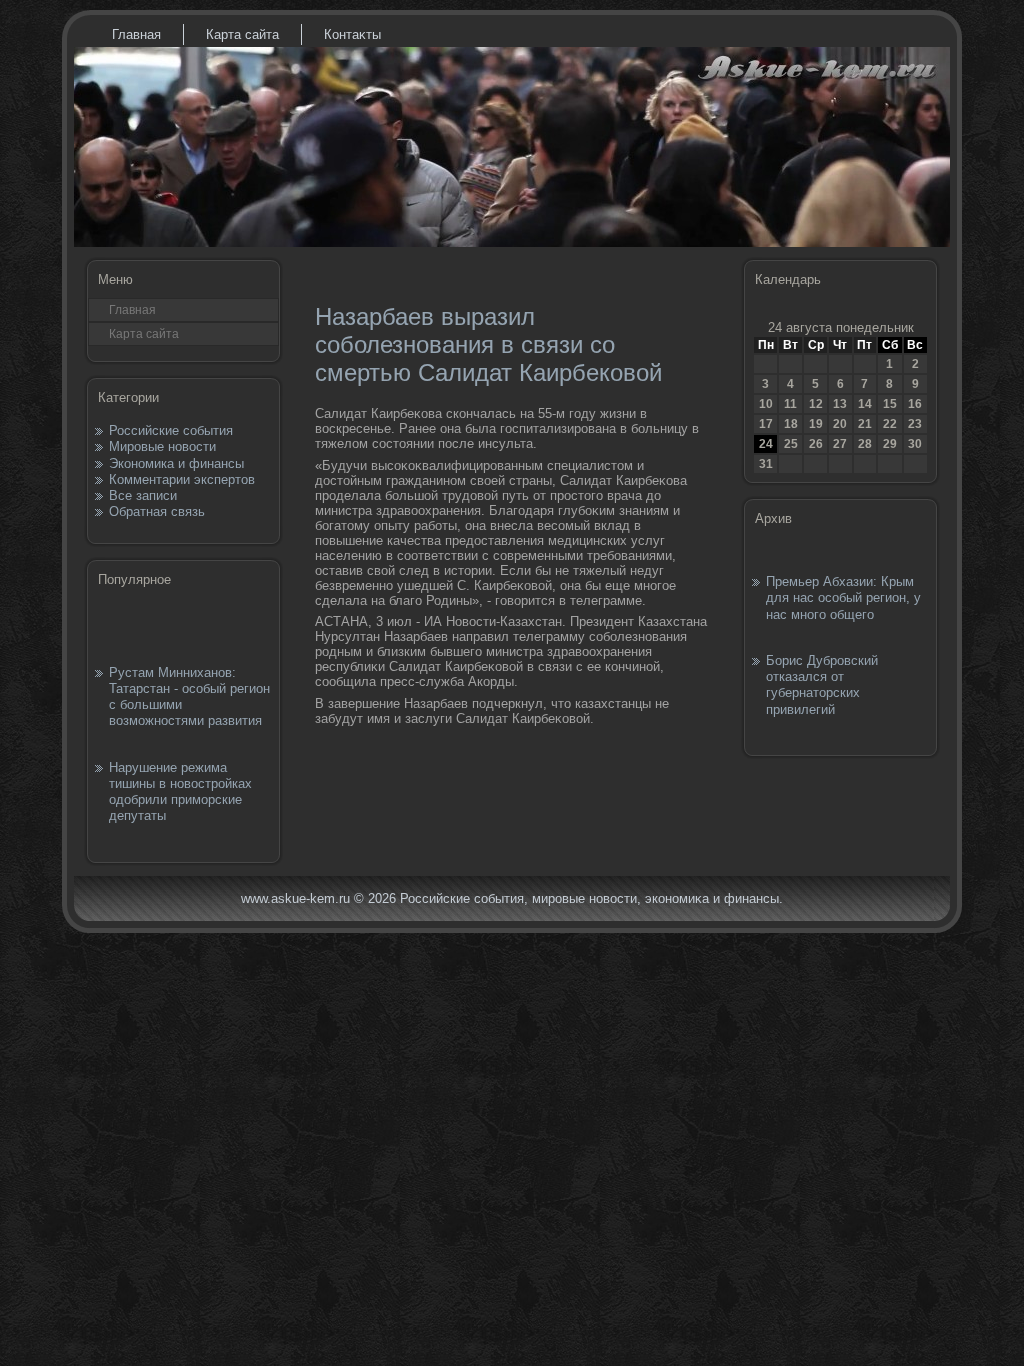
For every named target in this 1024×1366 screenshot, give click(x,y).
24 (766, 444)
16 (915, 404)
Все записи (143, 495)
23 (915, 424)
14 (865, 404)
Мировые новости (162, 446)
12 (816, 404)
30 (915, 444)
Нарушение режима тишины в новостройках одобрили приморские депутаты (180, 792)
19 (816, 424)
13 (840, 404)
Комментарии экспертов (182, 479)
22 (890, 424)
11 (790, 404)
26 (816, 444)
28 (865, 444)
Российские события (171, 430)
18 (791, 424)
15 (890, 404)
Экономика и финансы (176, 463)
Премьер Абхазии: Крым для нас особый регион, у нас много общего (843, 598)
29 (890, 444)
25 (791, 444)
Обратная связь (157, 511)
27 (840, 444)
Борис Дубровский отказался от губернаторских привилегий (822, 685)
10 (766, 404)
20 (840, 424)
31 (766, 464)
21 (865, 424)
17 (766, 424)
